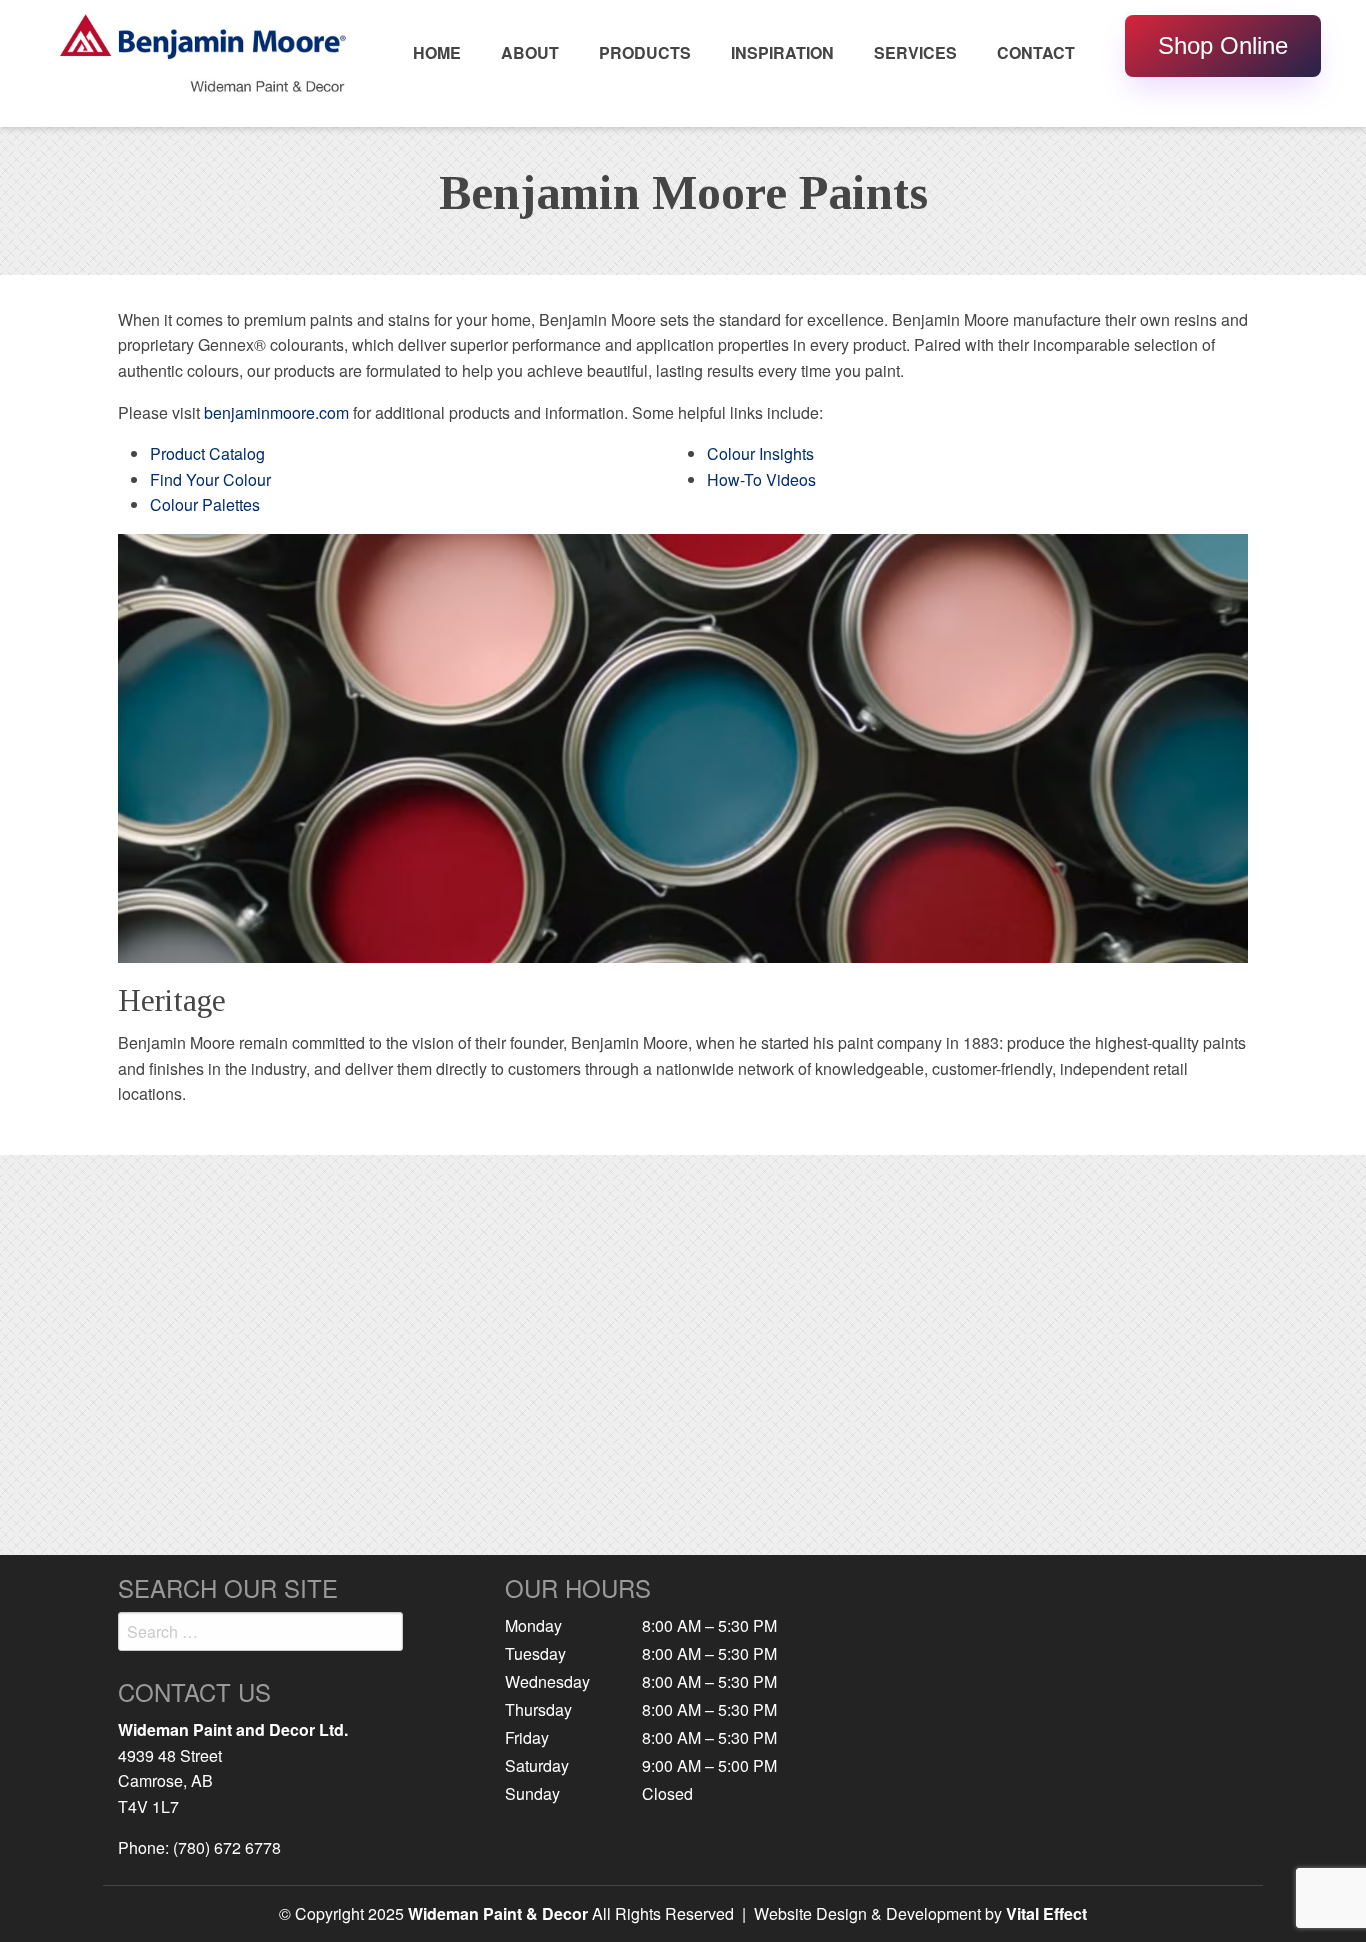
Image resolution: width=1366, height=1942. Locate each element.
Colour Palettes (205, 504)
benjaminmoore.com (276, 412)
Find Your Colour (210, 479)
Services (915, 52)
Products (645, 52)
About (530, 52)
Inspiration (782, 52)
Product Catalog (207, 453)
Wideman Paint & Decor (498, 1913)
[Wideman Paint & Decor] (203, 61)
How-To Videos (761, 479)
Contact (1036, 52)
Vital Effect (1046, 1913)
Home (437, 52)
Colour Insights (760, 453)
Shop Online (1223, 45)
